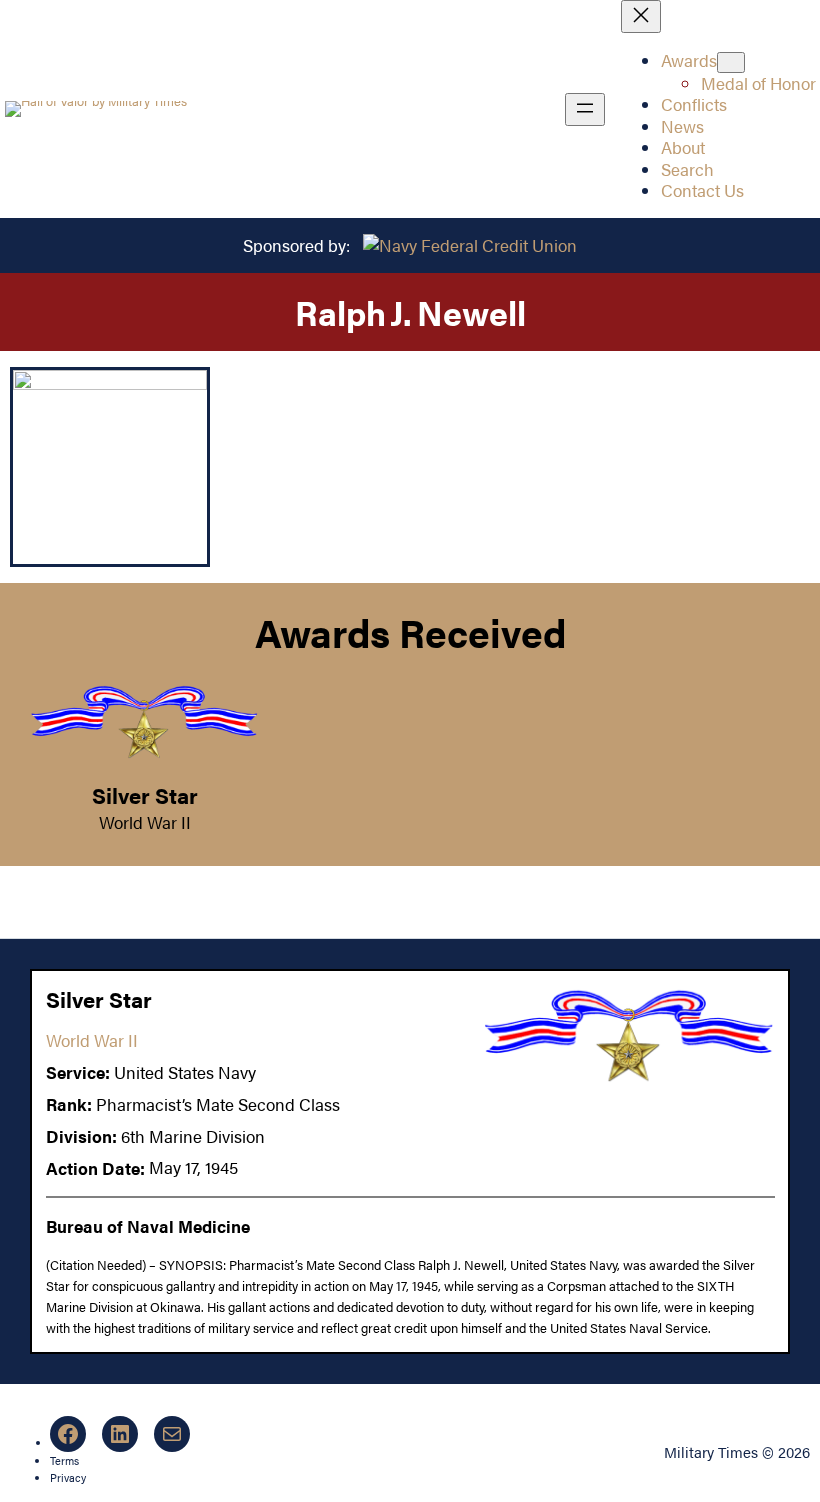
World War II (145, 822)
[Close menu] (641, 16)
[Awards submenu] (731, 62)
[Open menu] (585, 109)
